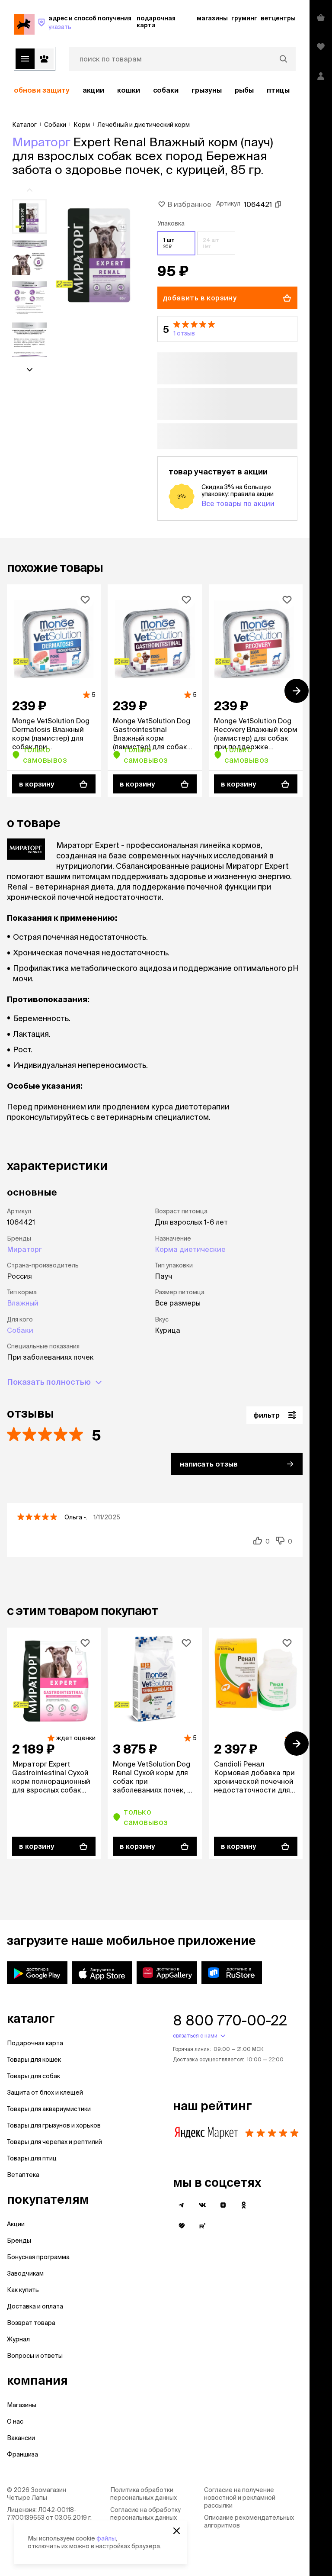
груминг (244, 18)
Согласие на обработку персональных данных (145, 2514)
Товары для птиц (32, 2158)
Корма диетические (190, 1249)
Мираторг (41, 142)
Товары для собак (34, 2076)
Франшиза (22, 2454)
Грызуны (207, 90)
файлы (106, 2538)
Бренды (19, 2241)
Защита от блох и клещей (45, 2092)
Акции (16, 2224)
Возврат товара (31, 2323)
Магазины (22, 2405)
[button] (227, 329)
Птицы (278, 90)
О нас (15, 2421)
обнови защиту (42, 90)
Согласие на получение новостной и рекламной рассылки (240, 2498)
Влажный (23, 1303)
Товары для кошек (34, 2060)
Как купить (23, 2290)
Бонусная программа (38, 2257)
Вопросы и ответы (35, 2356)
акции (93, 90)
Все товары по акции (238, 503)
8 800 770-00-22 (230, 2020)
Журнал (18, 2339)
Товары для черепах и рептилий (54, 2142)
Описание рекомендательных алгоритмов (249, 2521)
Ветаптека (23, 2175)
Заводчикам (25, 2273)
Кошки (129, 90)
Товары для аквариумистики (49, 2109)
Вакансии (21, 2438)
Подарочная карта (35, 2043)
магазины (212, 18)
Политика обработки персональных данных (144, 2494)
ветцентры (278, 18)
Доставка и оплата (35, 2306)
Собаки (166, 90)
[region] (155, 90)
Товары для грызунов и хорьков (54, 2125)
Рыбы (244, 90)
